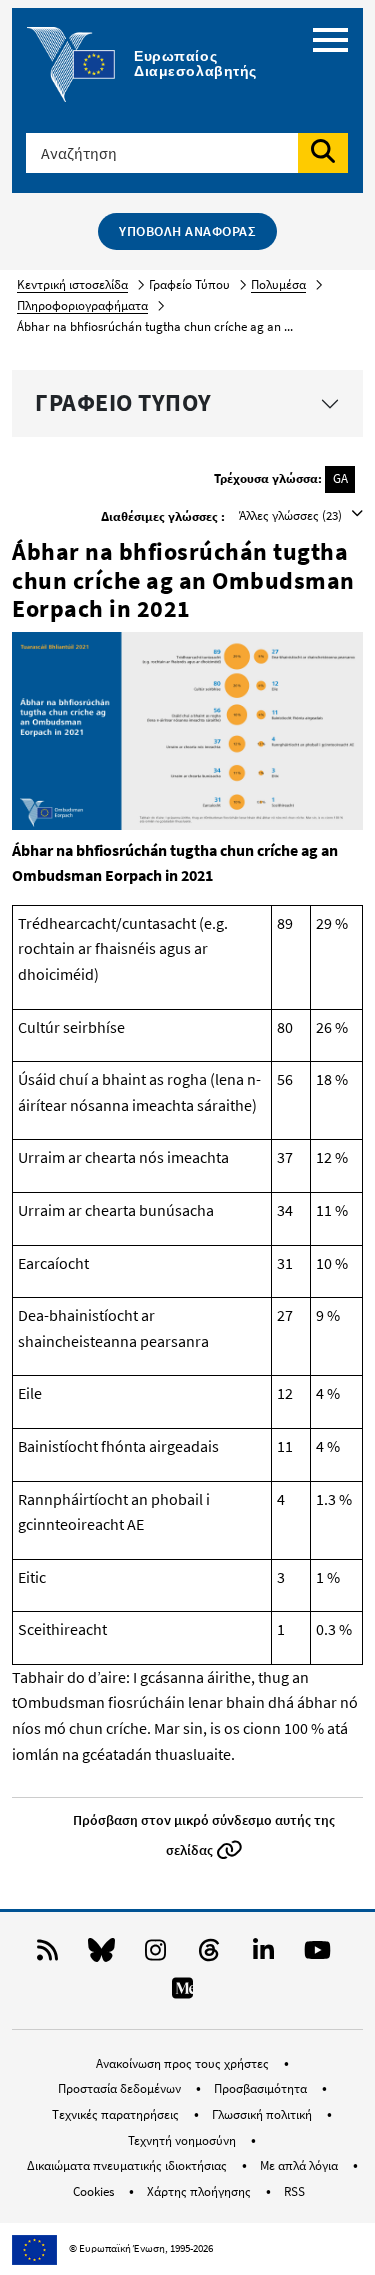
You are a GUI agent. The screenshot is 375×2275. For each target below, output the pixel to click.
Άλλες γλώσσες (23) (292, 515)
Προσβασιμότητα (262, 2088)
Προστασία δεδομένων (121, 2088)
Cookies (95, 2191)
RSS (294, 2191)
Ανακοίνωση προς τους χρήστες (184, 2063)
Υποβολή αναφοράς (187, 231)
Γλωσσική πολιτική (263, 2114)
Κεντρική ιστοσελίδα (72, 284)
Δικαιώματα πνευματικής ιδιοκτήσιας (128, 2165)
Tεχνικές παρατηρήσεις (117, 2114)
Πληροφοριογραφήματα (82, 305)
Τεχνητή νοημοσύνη (183, 2140)
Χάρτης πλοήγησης (200, 2191)
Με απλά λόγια (300, 2165)
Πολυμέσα (278, 284)
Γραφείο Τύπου (123, 402)
